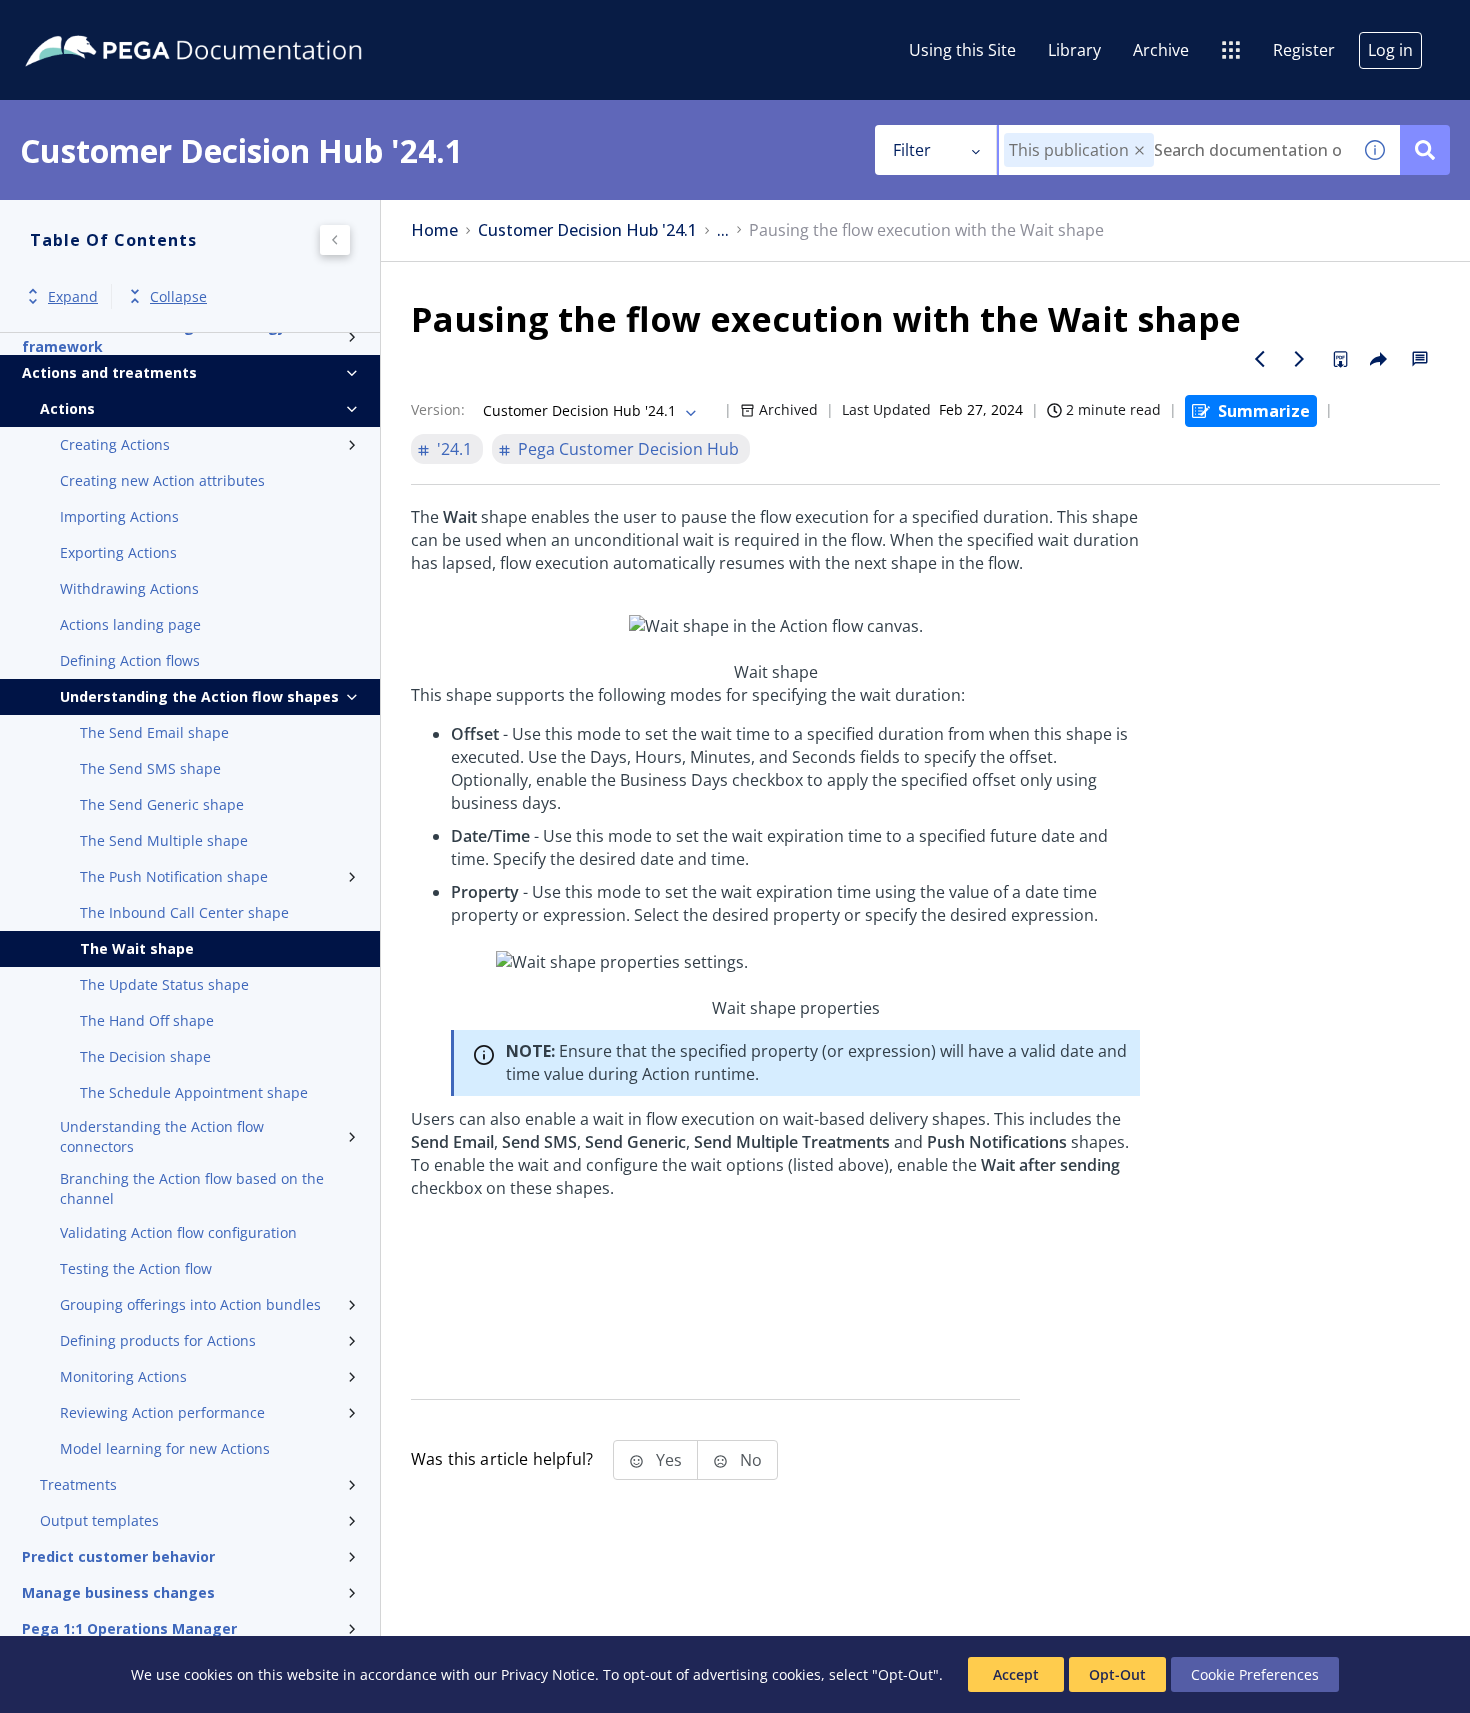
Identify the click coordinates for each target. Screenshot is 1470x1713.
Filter (912, 150)
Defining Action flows (130, 660)
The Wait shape (137, 948)
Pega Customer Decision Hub (628, 449)
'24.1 (454, 449)
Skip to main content (89, 23)
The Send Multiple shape (164, 840)
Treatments (78, 1484)
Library (1074, 50)
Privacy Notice (548, 1674)
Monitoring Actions (123, 1376)
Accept (1016, 1674)
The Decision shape (145, 1056)
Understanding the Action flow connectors (162, 1136)
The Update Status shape (164, 984)
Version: (438, 409)
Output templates (99, 1520)
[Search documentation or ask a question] (1425, 150)
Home (434, 230)
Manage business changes (118, 1592)
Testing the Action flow (136, 1268)
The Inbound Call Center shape (184, 912)
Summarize (1264, 411)
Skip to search (242, 23)
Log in (1390, 50)
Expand (73, 296)
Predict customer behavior (118, 1556)
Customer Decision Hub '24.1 (587, 230)
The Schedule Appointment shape (194, 1092)
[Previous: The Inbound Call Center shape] (1260, 359)
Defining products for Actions (158, 1340)
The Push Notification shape (174, 876)
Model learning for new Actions (165, 1448)
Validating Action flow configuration (178, 1232)
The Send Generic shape (162, 804)
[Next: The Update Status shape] (1300, 359)
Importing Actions (119, 516)
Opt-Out (1117, 1674)
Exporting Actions (118, 552)
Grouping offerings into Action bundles (190, 1304)
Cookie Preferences (1255, 1674)
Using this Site (962, 50)
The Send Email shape (154, 732)
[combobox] (1174, 150)
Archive (1161, 50)
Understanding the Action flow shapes (199, 696)
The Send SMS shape (150, 768)
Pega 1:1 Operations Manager (129, 1628)
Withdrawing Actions (129, 588)
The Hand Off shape (147, 1020)
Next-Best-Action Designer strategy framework (154, 337)
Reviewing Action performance (162, 1412)
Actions (67, 408)
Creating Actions (115, 444)
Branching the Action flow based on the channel (192, 1188)
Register (1304, 50)
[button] (1139, 150)
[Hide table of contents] (335, 240)
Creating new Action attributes (162, 480)
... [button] (723, 230)
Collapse (178, 296)
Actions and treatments (109, 372)
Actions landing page (130, 624)
